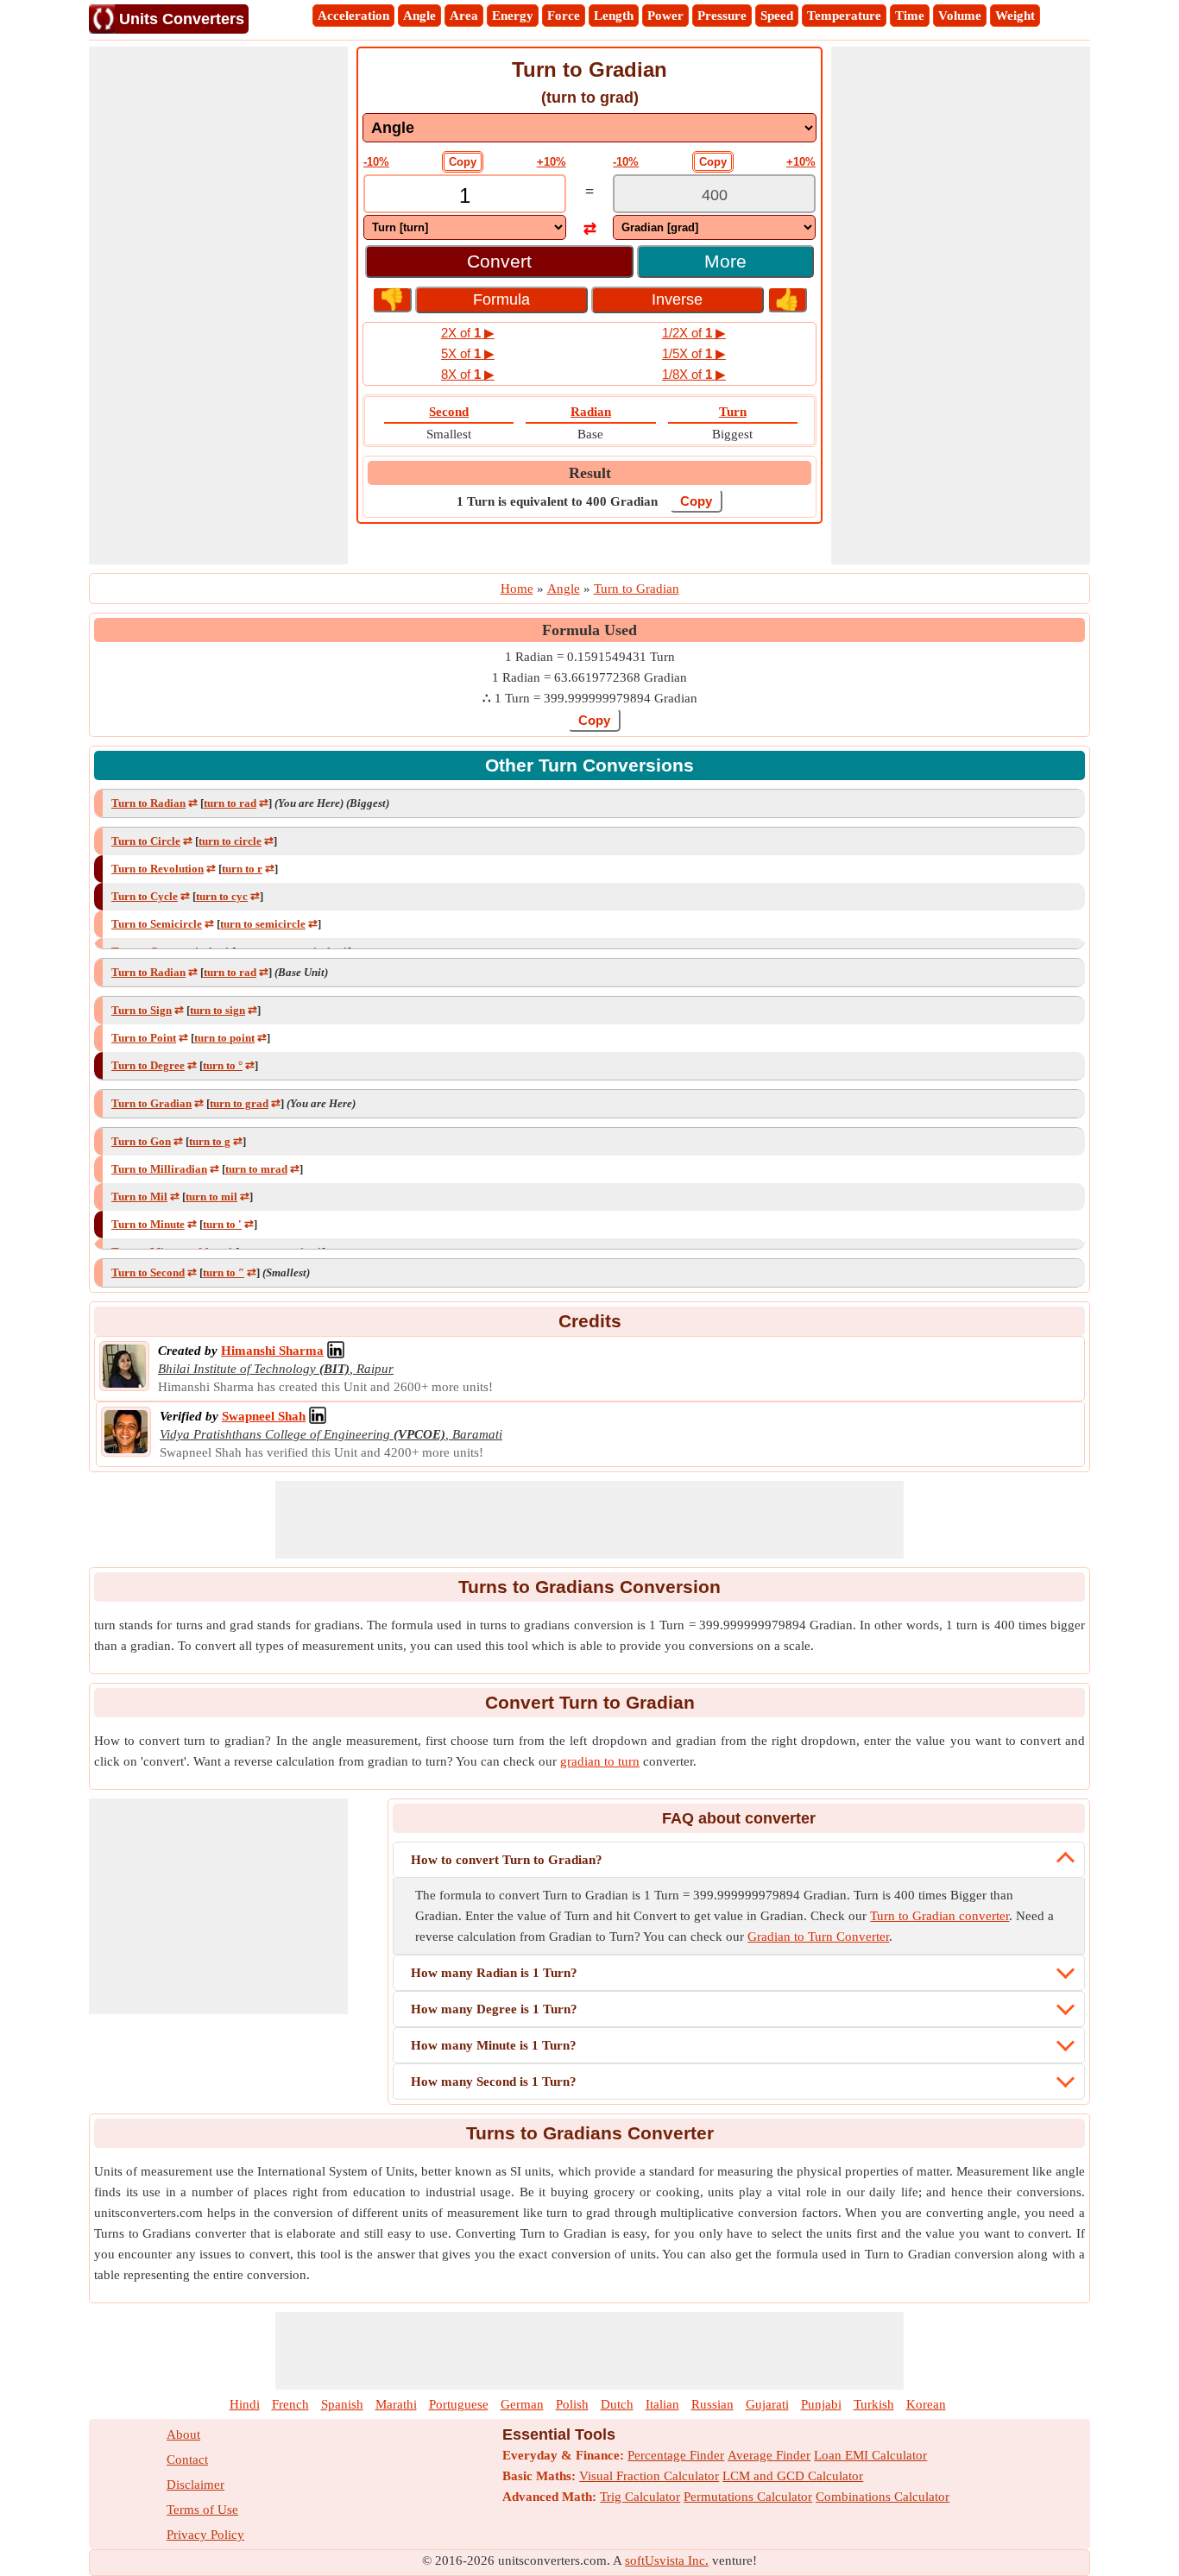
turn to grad (239, 1103)
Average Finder (769, 2455)
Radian (591, 412)
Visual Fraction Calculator (649, 2476)
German (522, 2404)
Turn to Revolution (158, 869)
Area (464, 16)
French (290, 2404)
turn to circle (230, 841)
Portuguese (459, 2404)
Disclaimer (195, 2485)
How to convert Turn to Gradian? (507, 1860)
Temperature (844, 16)
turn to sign (218, 1010)
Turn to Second (148, 1272)
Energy (513, 16)
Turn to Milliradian (159, 1169)
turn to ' (222, 1224)
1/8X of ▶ (694, 374)
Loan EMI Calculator (870, 2455)
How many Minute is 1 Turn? (494, 2045)
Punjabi (821, 2404)
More (725, 261)
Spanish (342, 2404)
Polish (572, 2404)
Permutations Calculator (748, 2497)
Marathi (396, 2404)
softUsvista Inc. (667, 2560)
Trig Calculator (640, 2497)
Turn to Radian (148, 803)
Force (564, 16)
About (183, 2434)
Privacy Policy (205, 2535)
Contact (187, 2459)
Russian (712, 2404)
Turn (733, 412)
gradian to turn (600, 1761)
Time (910, 16)
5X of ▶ (468, 353)
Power (665, 16)
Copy (463, 162)
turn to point (224, 1038)
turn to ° (223, 1065)
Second (449, 412)
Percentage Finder (676, 2455)
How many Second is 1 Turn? (494, 2082)
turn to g (210, 1141)
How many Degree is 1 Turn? (494, 2009)
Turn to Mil (139, 1197)
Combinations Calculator (883, 2497)
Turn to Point (144, 1038)
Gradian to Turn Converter (818, 1937)
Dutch (617, 2404)
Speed (777, 16)
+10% (552, 162)
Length (614, 16)
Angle (419, 16)
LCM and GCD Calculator (793, 2476)
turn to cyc (222, 896)
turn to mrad (256, 1169)
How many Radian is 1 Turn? (494, 1973)
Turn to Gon (141, 1141)
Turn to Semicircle (157, 924)
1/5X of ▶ (694, 353)
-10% (376, 162)
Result (590, 473)
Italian (662, 2404)
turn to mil (211, 1197)
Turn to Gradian (151, 1103)
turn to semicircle (263, 924)
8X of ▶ (468, 374)
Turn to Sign (142, 1010)
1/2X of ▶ (694, 333)
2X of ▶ (468, 333)
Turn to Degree (148, 1065)
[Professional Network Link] (336, 1351)
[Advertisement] (218, 305)
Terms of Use (202, 2510)
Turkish (874, 2404)
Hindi (245, 2404)
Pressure (722, 16)
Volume (960, 16)
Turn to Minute (148, 1224)
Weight (1015, 16)
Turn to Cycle (145, 896)
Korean (926, 2404)
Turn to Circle (146, 841)
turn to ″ (224, 1272)
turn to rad (230, 803)
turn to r (242, 869)
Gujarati (767, 2404)
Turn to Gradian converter (939, 1916)
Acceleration (353, 16)
